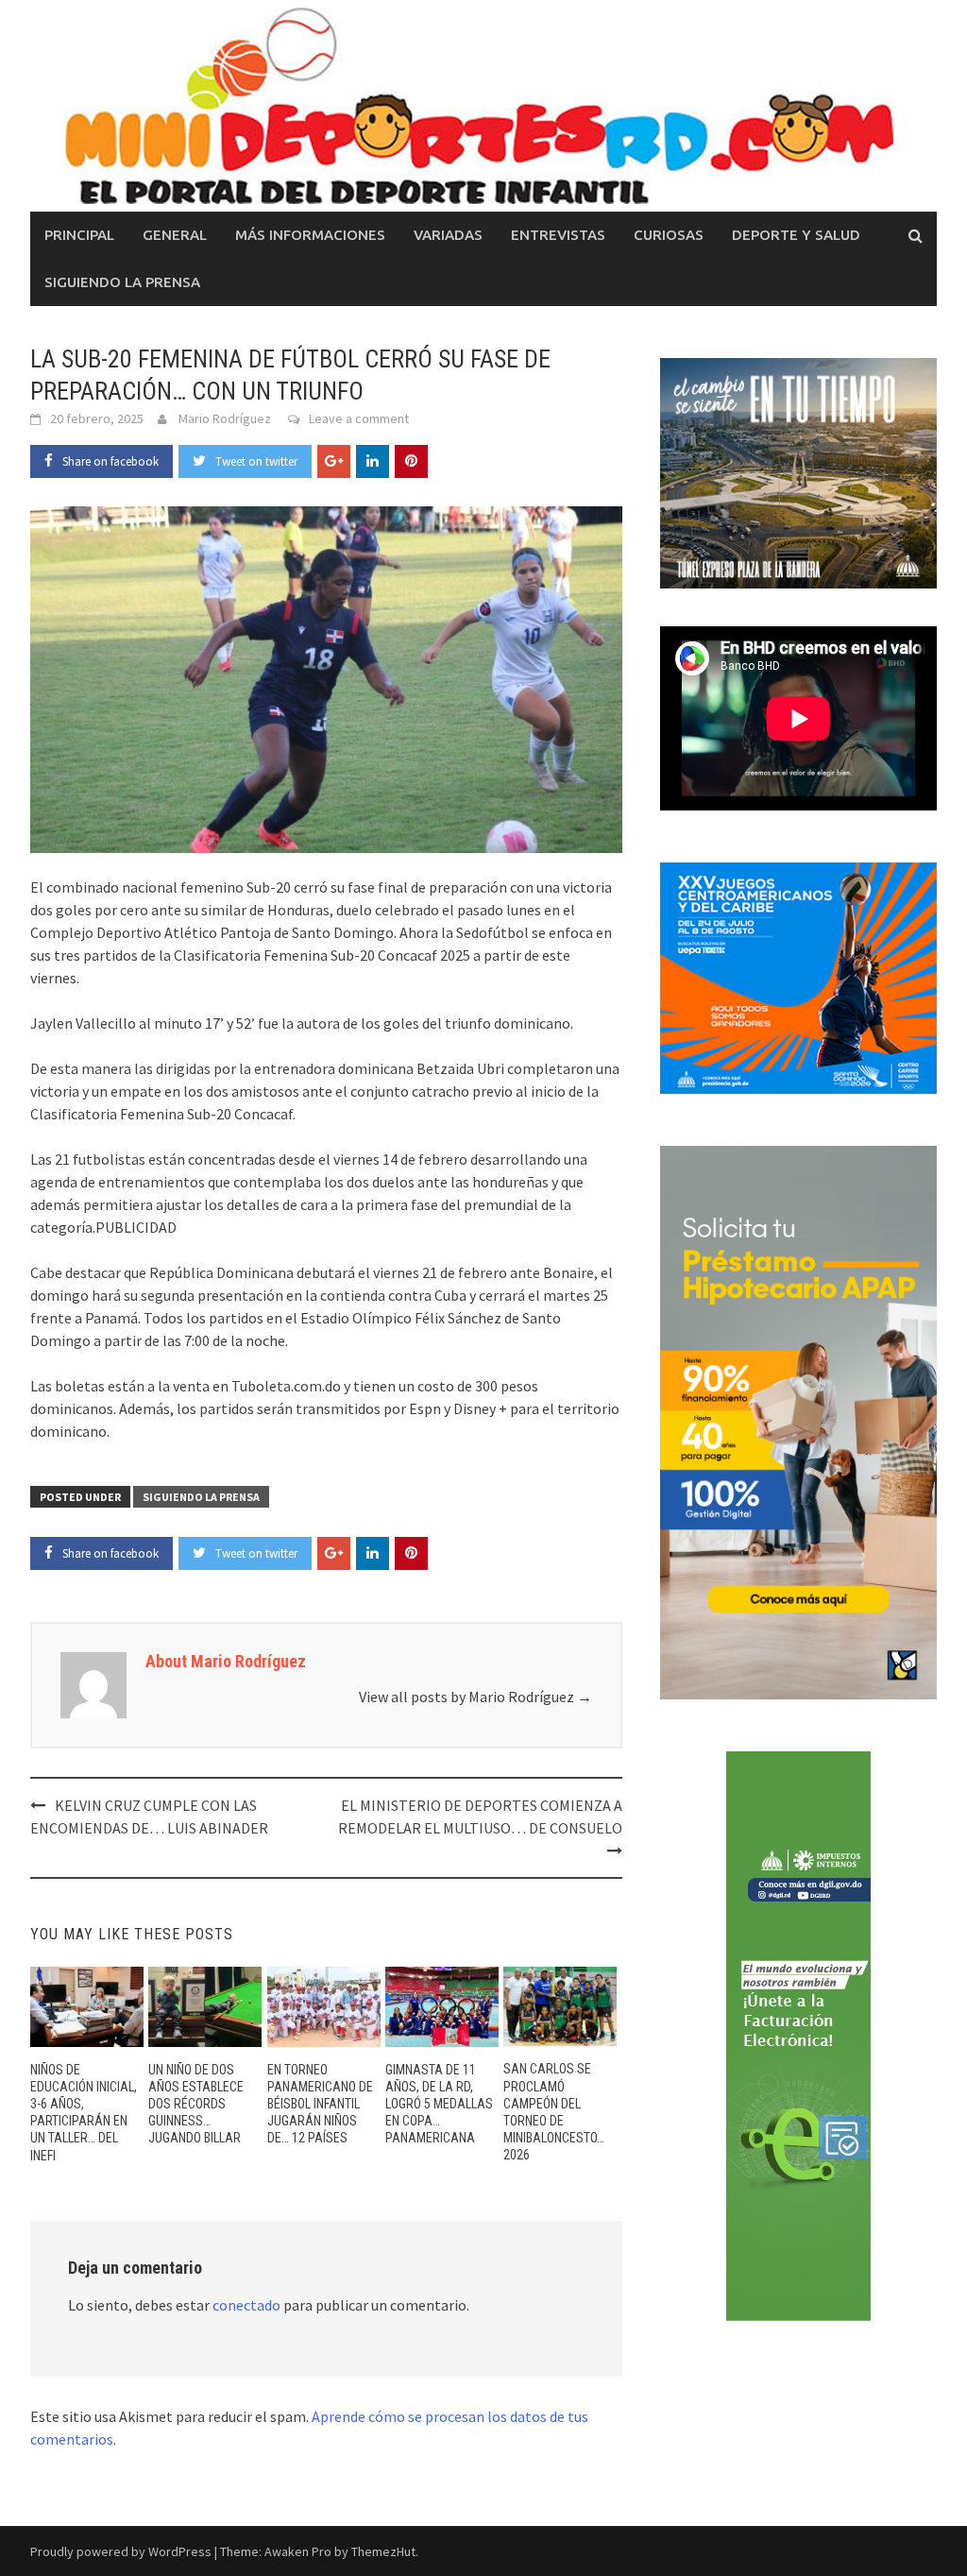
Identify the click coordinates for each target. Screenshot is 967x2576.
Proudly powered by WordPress (121, 2551)
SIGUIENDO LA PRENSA (122, 282)
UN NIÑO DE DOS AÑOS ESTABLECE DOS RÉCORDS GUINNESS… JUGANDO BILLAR (196, 2104)
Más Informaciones (310, 235)
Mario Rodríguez (225, 418)
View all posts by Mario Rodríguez (475, 1697)
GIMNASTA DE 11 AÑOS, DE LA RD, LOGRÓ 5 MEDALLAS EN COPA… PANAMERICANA (439, 2104)
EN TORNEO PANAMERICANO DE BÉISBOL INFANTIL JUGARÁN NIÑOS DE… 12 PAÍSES (320, 2104)
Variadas (448, 235)
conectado (246, 2305)
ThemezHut (383, 2551)
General (175, 235)
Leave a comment (359, 418)
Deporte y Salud (796, 235)
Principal (79, 235)
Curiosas (669, 235)
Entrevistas (558, 235)
